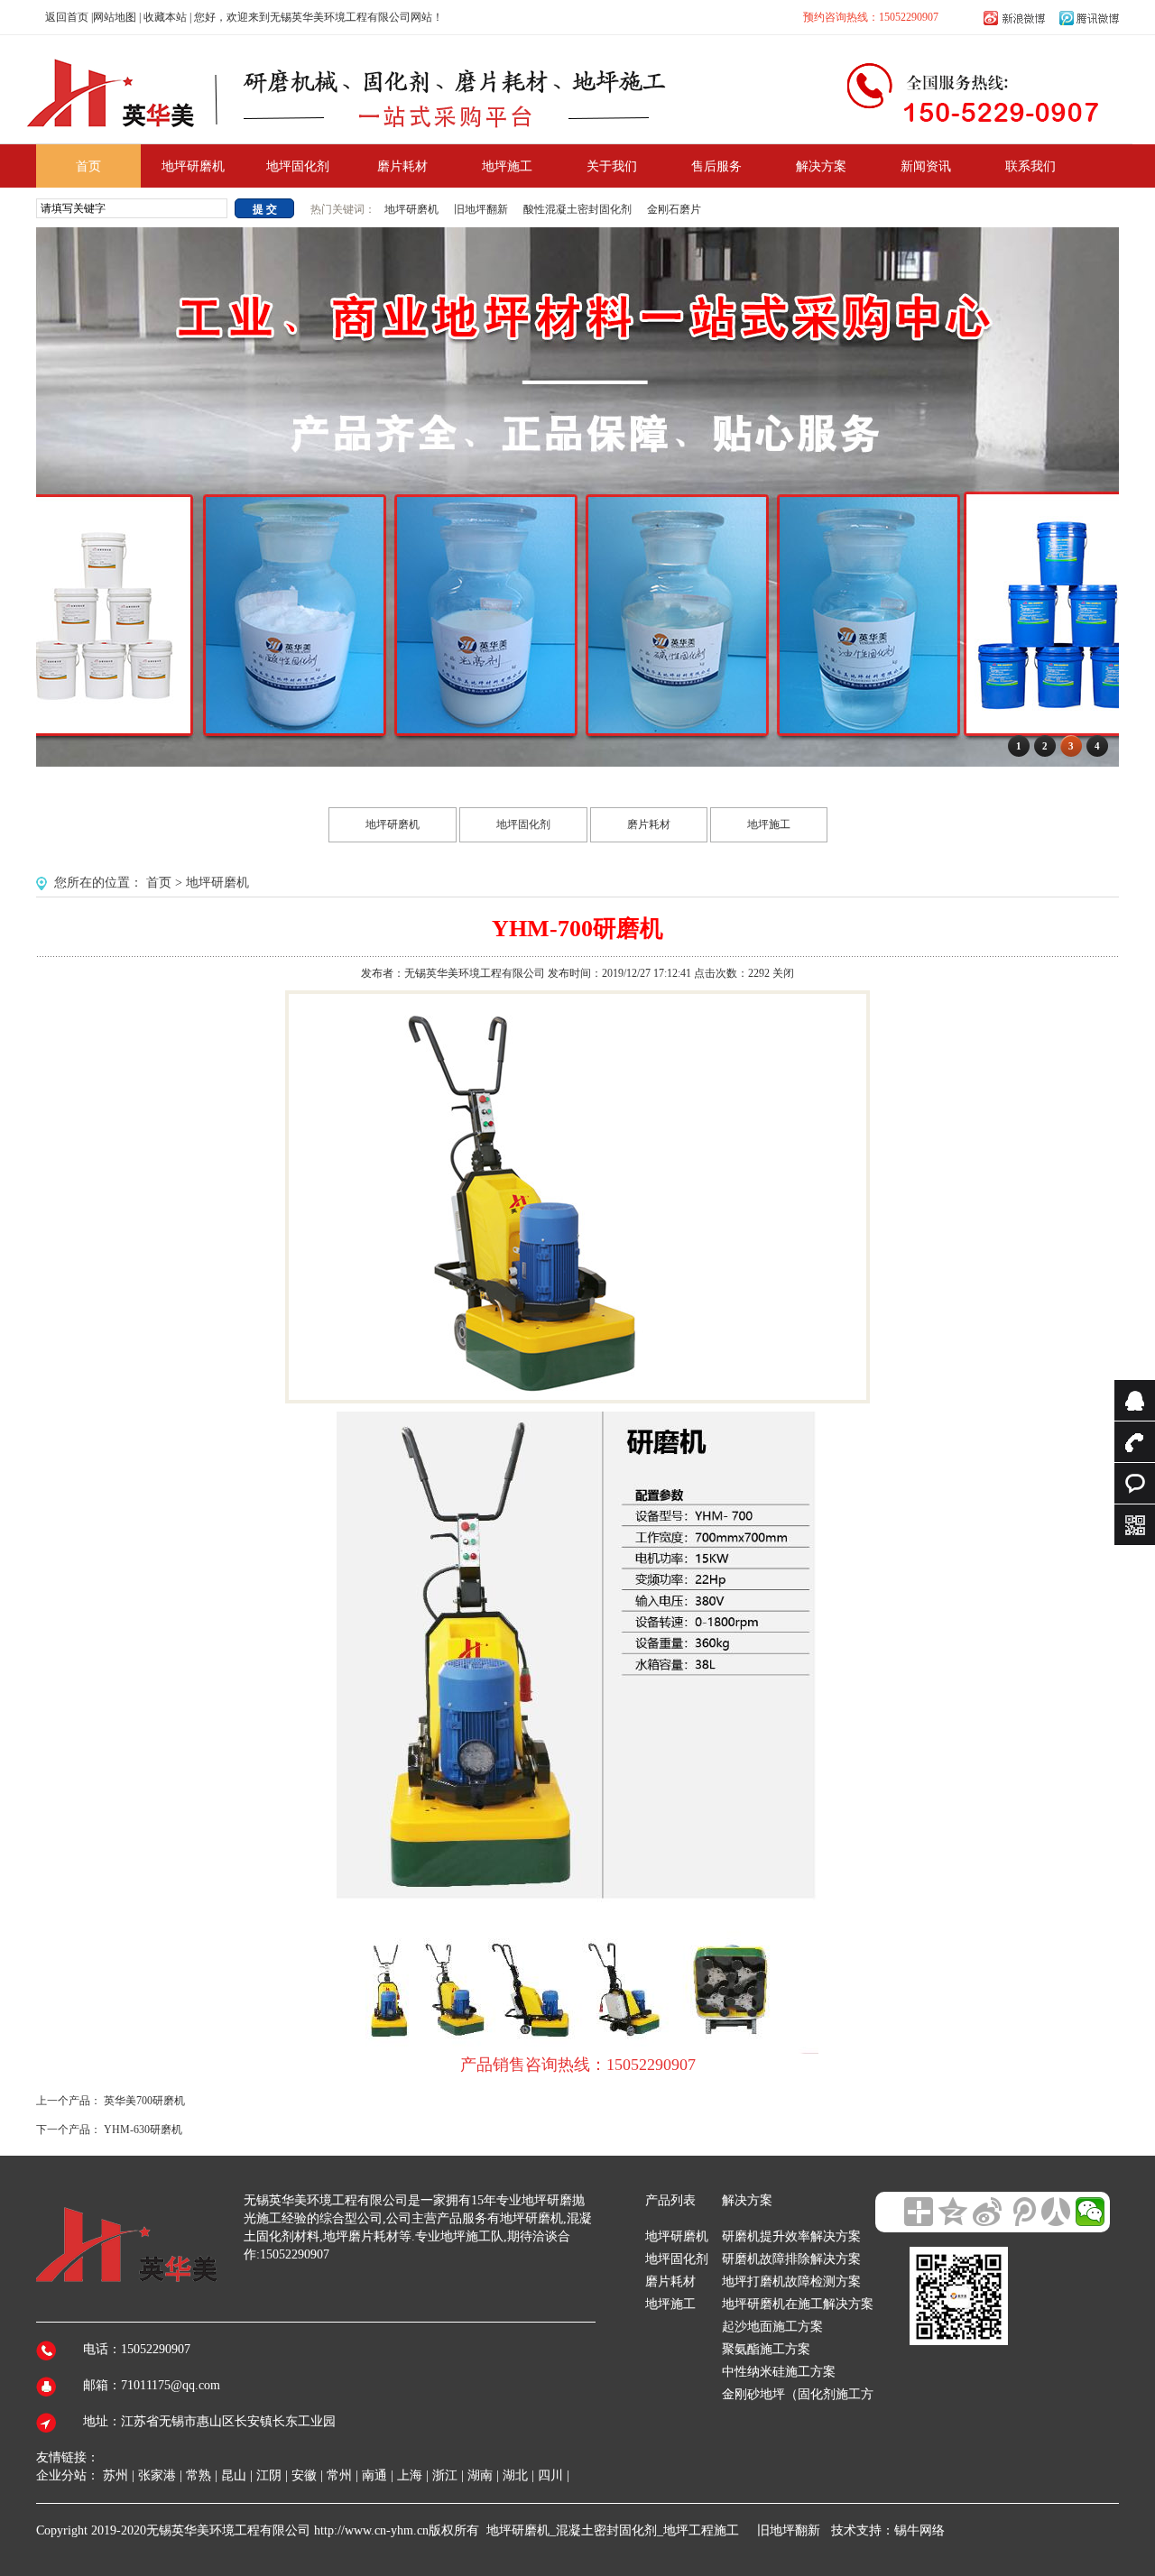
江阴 (269, 2475)
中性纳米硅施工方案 (779, 2372)
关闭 (783, 973)
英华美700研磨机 (144, 2101)
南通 (374, 2475)
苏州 (115, 2475)
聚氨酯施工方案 (766, 2349)
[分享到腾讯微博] (1021, 2212)
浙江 (445, 2475)
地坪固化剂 (523, 824)
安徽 (304, 2475)
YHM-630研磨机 (143, 2130)
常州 (339, 2475)
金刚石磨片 (674, 209)
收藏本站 (165, 17)
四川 (550, 2475)
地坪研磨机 (413, 209)
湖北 (515, 2475)
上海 (410, 2475)
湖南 (480, 2475)
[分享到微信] (1090, 2212)
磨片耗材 (649, 824)
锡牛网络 (919, 2530)
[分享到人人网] (1056, 2212)
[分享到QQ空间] (953, 2212)
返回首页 (67, 17)
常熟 (199, 2475)
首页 (159, 883)
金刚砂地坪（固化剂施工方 (798, 2394)
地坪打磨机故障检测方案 (791, 2282)
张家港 (157, 2475)
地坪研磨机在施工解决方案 (798, 2304)
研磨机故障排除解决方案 (791, 2259)
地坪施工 (769, 824)
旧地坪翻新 (481, 209)
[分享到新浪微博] (987, 2212)
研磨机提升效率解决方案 (791, 2236)
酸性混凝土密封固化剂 (577, 209)
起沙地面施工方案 (772, 2327)
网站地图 (115, 17)
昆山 (234, 2475)
